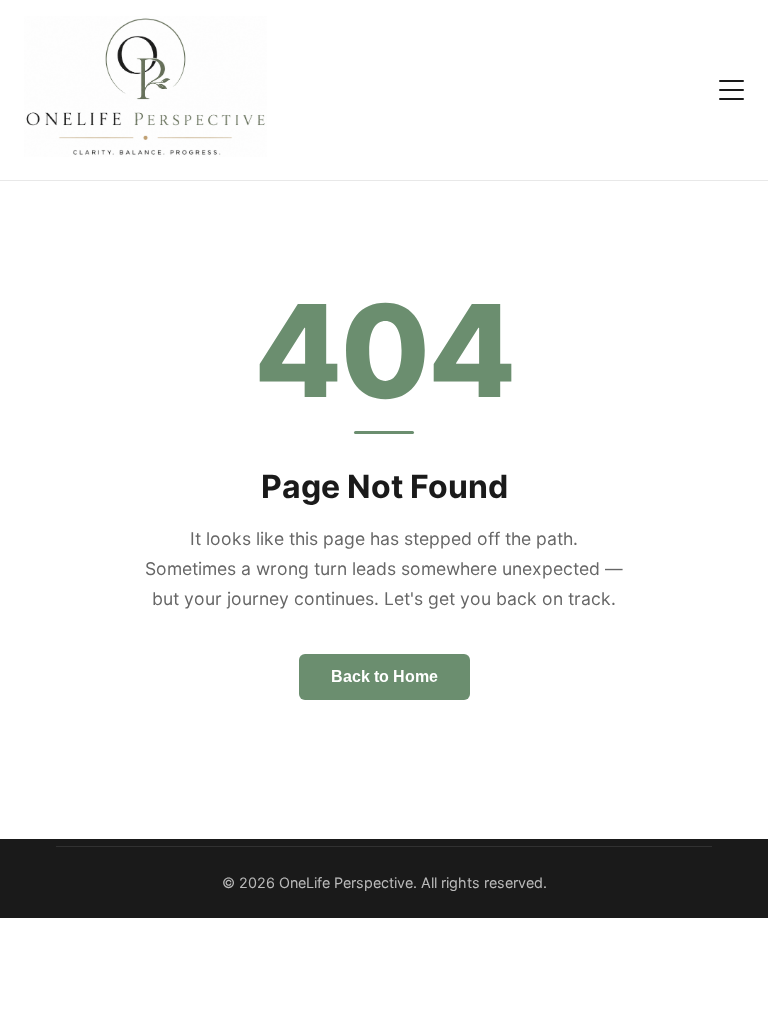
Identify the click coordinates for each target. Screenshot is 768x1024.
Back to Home (384, 676)
